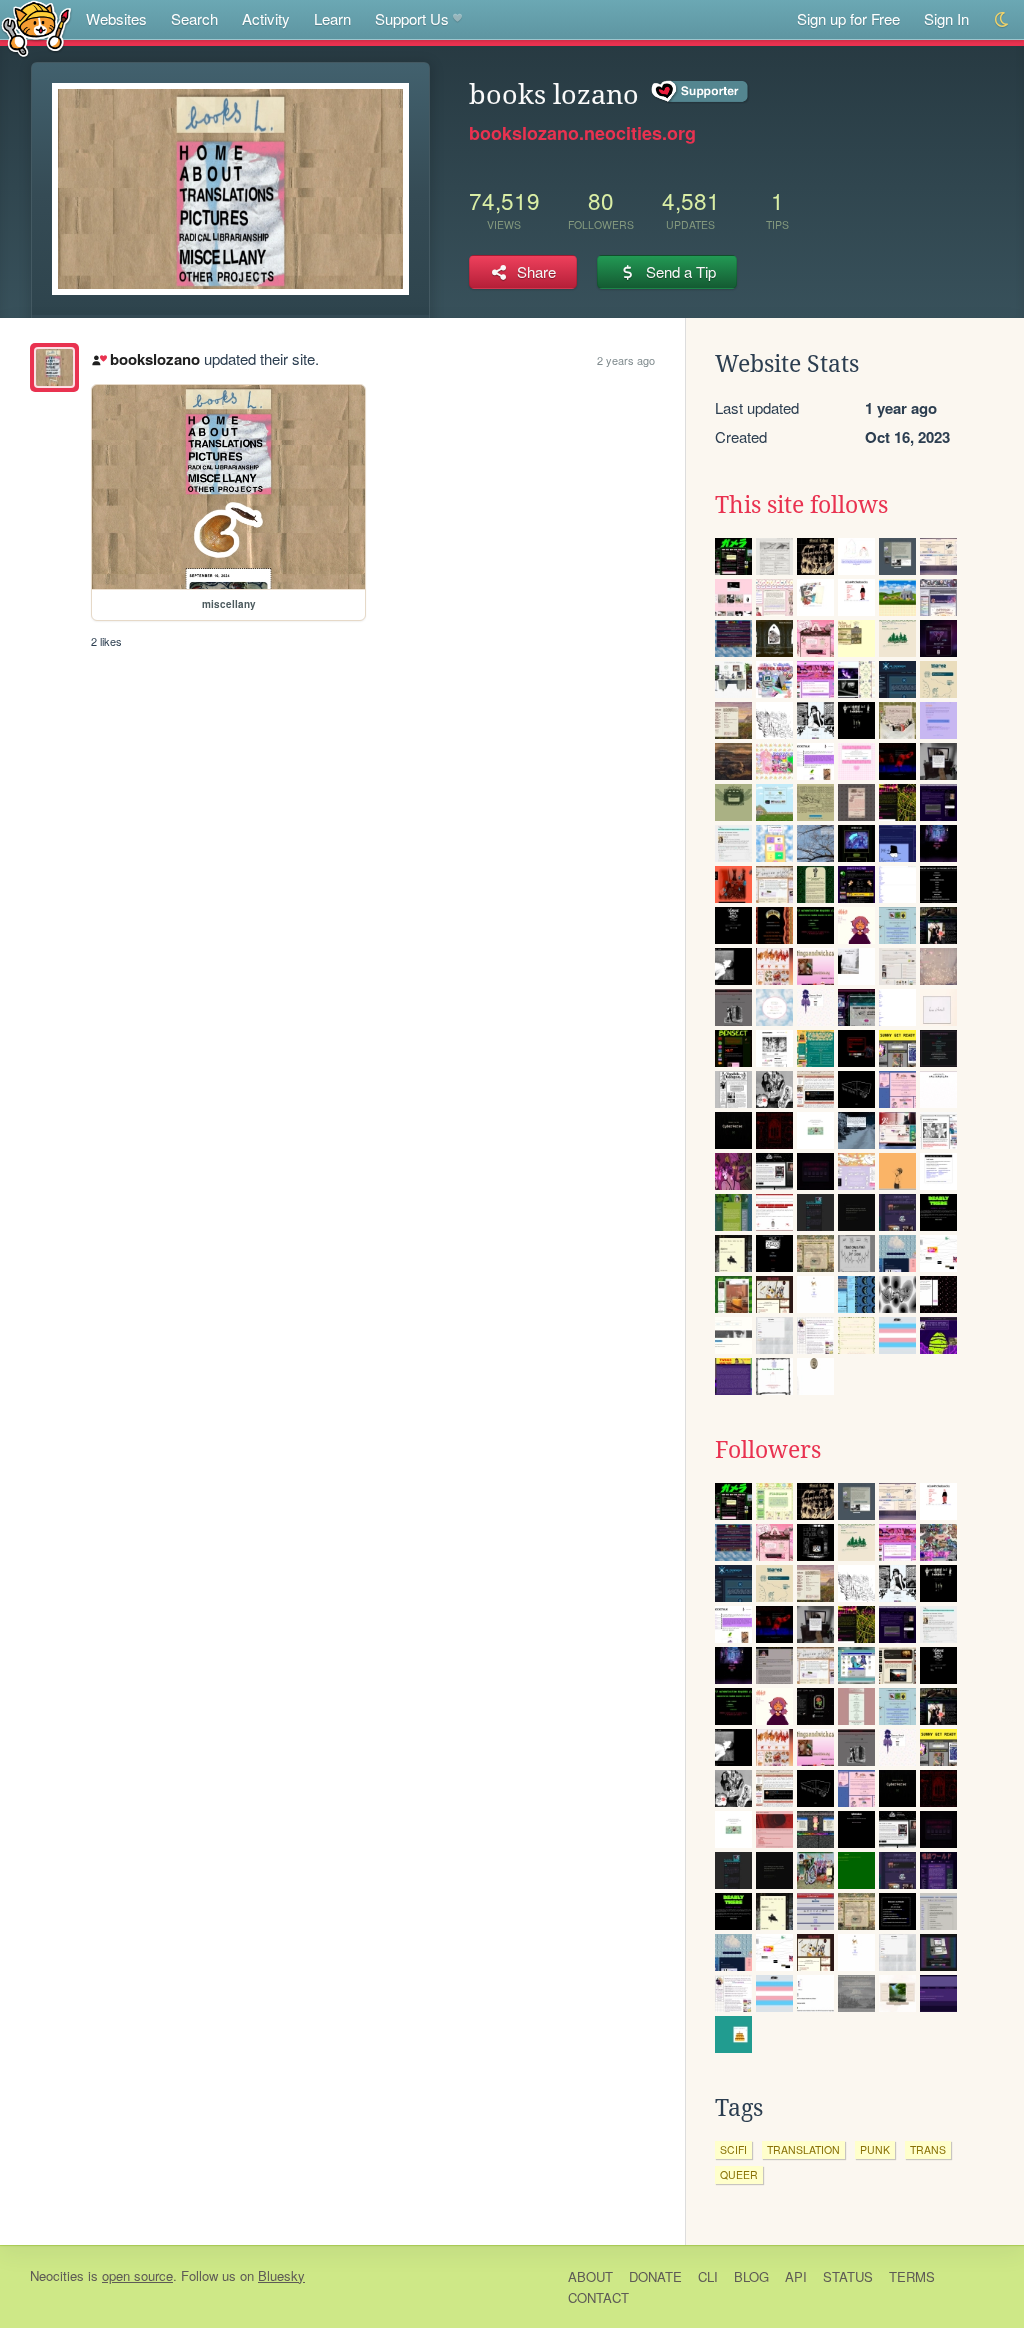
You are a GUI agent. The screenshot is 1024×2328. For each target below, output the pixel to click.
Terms (912, 2276)
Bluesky (281, 2275)
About (590, 2276)
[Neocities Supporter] (700, 92)
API (796, 2276)
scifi (733, 2149)
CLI (708, 2276)
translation (803, 2149)
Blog (751, 2276)
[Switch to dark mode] (1002, 19)
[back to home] (36, 27)
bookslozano (154, 359)
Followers (768, 1450)
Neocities (57, 2275)
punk (875, 2149)
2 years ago (626, 360)
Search (194, 18)
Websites (116, 18)
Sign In (946, 18)
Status (848, 2276)
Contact (598, 2297)
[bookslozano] (54, 367)
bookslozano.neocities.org (582, 133)
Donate (655, 2276)
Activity (266, 18)
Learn (332, 18)
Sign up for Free (848, 18)
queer (739, 2174)
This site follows (801, 505)
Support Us (412, 18)
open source (137, 2275)
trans (928, 2149)
